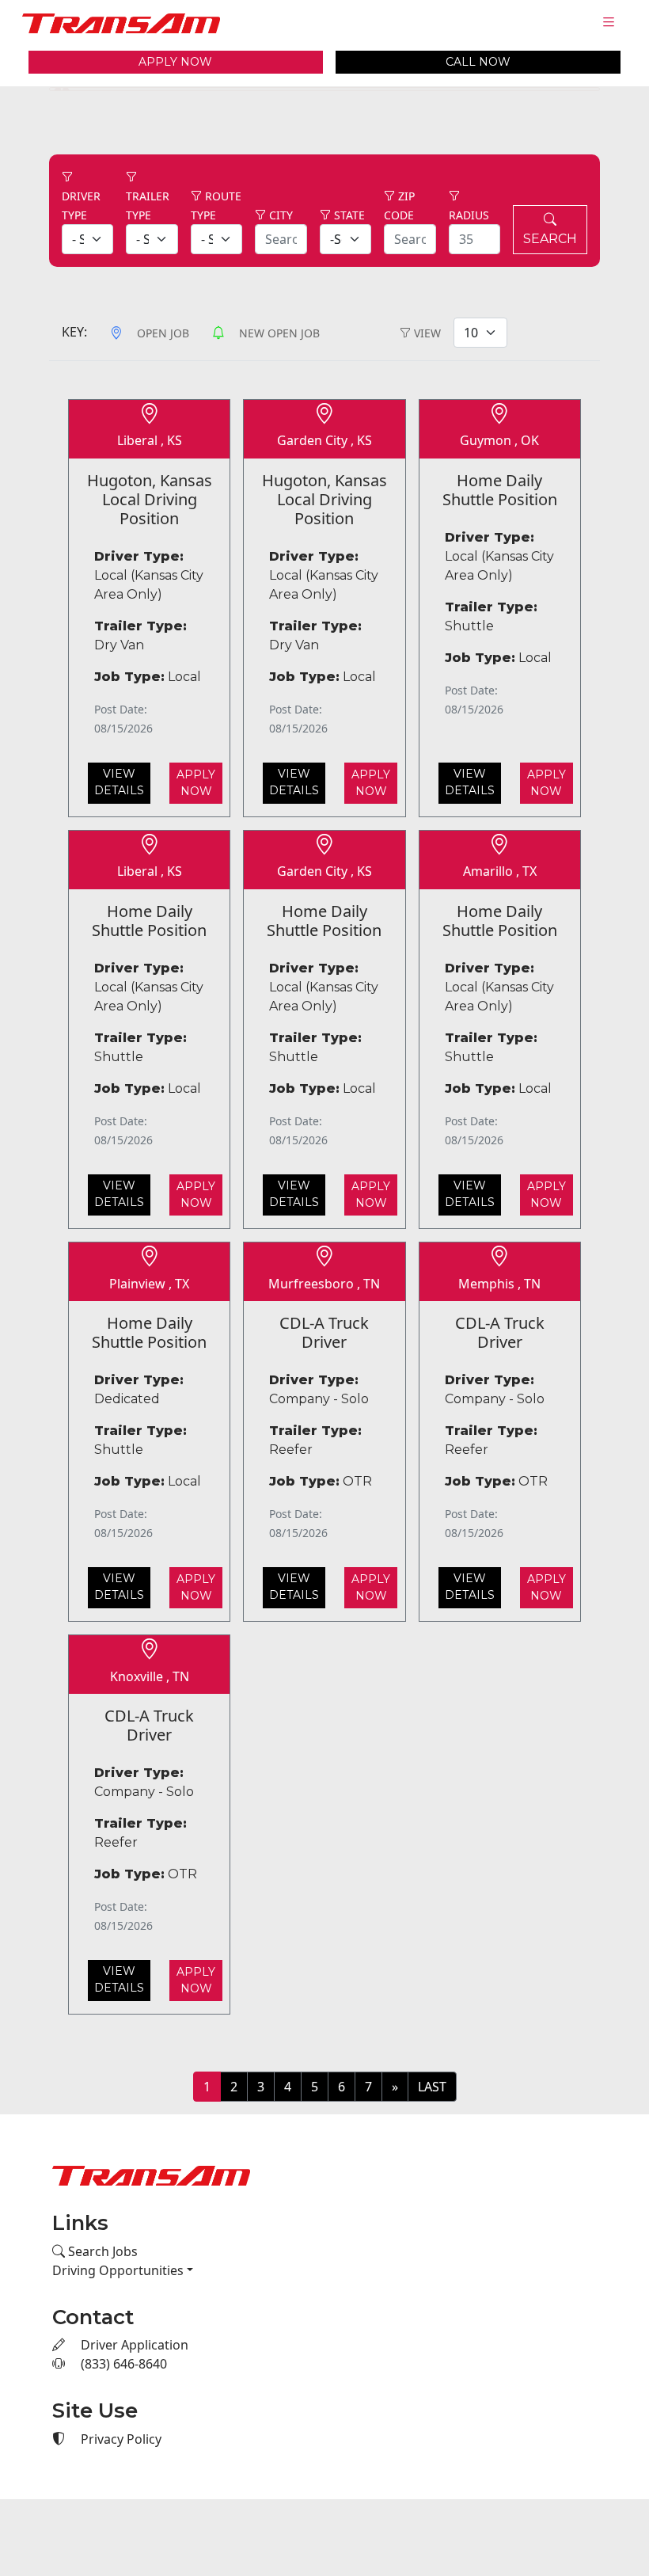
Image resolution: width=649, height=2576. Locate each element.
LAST (432, 2084)
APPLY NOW (175, 62)
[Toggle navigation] (609, 23)
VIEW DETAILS (119, 780)
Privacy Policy (120, 2437)
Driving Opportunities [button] (118, 2268)
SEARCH (550, 236)
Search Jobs (101, 2249)
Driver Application (133, 2343)
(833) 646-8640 (122, 2362)
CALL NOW (478, 62)
